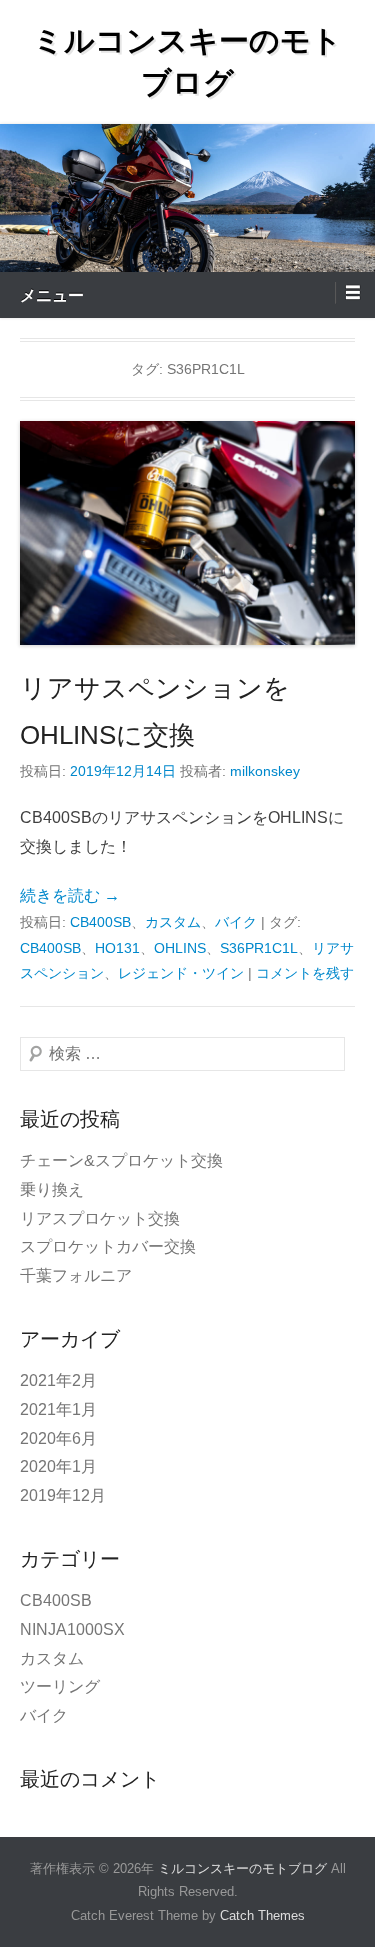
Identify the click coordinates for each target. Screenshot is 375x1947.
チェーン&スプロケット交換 (121, 1160)
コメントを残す (305, 973)
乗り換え (52, 1189)
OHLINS (180, 948)
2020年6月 (58, 1438)
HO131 (117, 948)
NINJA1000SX (72, 1629)
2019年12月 (63, 1495)
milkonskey (265, 771)
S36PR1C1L (259, 948)
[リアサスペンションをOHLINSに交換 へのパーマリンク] (187, 533)
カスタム (173, 922)
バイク (236, 922)
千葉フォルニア (76, 1275)
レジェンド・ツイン (181, 973)
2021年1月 (58, 1409)
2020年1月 (58, 1466)
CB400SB (100, 922)
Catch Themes (262, 1915)
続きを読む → (70, 895)
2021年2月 (58, 1380)
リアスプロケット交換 (100, 1218)
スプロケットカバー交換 (108, 1246)
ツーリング (60, 1686)
